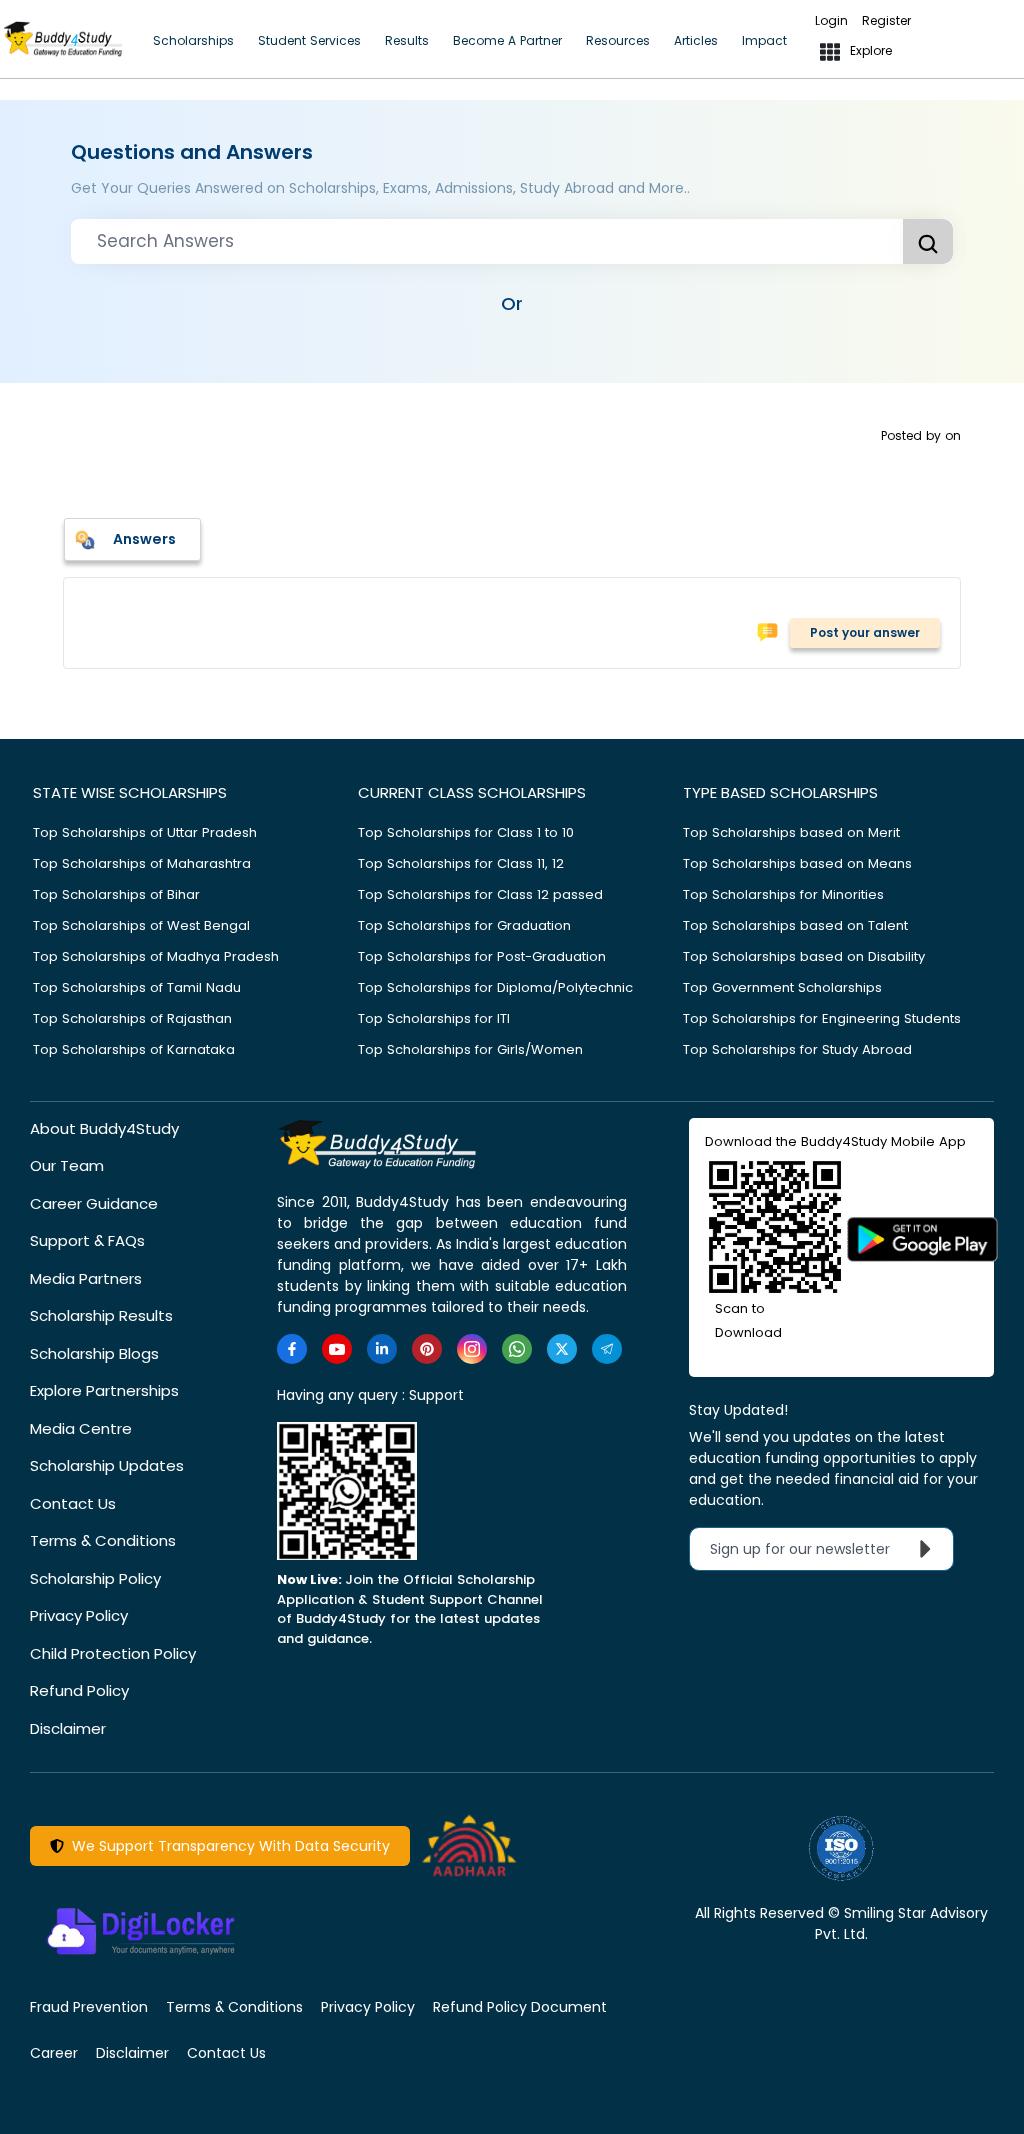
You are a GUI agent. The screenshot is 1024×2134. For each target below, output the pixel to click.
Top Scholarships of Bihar (116, 894)
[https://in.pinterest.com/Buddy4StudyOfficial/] (427, 1349)
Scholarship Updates (107, 1465)
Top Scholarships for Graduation (464, 925)
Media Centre (81, 1428)
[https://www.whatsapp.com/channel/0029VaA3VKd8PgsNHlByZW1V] (517, 1349)
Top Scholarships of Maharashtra (142, 863)
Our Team (67, 1165)
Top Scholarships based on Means (797, 863)
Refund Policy (79, 1690)
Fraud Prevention (89, 2007)
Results (407, 40)
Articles (696, 40)
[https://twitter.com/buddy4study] (562, 1349)
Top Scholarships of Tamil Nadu (137, 987)
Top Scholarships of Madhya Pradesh (156, 956)
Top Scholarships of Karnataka (134, 1049)
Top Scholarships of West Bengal (141, 925)
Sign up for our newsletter (812, 1549)
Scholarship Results (101, 1315)
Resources (618, 40)
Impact (764, 40)
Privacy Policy (79, 1615)
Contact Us (73, 1503)
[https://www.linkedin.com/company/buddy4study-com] (382, 1349)
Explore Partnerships (104, 1390)
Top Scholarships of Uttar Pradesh (145, 832)
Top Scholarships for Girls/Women (470, 1049)
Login (831, 20)
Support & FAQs (87, 1240)
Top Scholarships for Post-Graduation (482, 956)
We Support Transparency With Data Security (227, 1846)
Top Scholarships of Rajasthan (132, 1018)
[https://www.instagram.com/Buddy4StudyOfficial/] (472, 1349)
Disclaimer (68, 1728)
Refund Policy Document (520, 2007)
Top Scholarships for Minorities (783, 894)
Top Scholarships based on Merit (791, 832)
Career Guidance (94, 1203)
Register (886, 20)
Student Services (309, 40)
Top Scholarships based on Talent (795, 925)
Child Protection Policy (113, 1653)
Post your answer (865, 632)
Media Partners (86, 1278)
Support (436, 1395)
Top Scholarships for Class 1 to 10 (466, 832)
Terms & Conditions (103, 1540)
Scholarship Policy (95, 1578)
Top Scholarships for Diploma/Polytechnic (495, 987)
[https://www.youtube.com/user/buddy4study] (337, 1349)
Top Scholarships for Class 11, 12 (461, 863)
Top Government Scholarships (782, 987)
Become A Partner (507, 40)
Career (54, 2053)
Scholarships (193, 40)
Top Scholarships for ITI (434, 1018)
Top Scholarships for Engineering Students (822, 1018)
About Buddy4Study (104, 1128)
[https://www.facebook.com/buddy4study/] (292, 1349)
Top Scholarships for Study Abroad (797, 1049)
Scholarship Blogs (94, 1353)
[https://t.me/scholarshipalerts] (607, 1349)
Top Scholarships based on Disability (804, 956)
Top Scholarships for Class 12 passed (480, 894)
